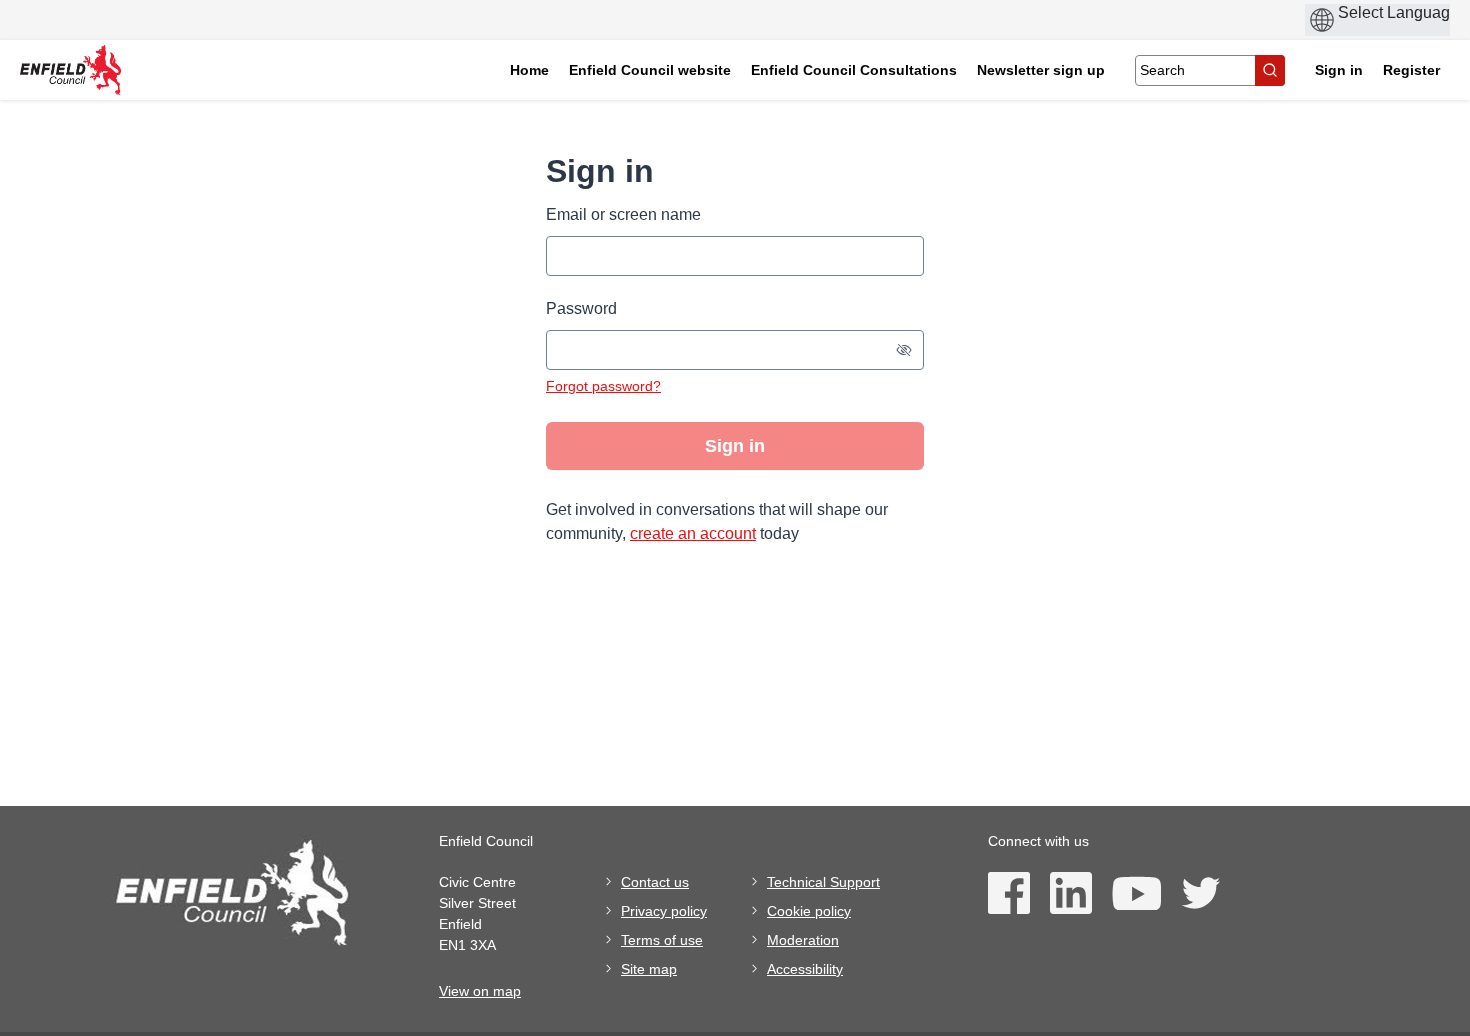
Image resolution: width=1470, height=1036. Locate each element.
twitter (1200, 893)
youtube (1136, 893)
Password (581, 308)
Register (1411, 70)
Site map (649, 969)
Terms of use (662, 940)
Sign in (1339, 70)
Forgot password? (603, 386)
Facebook (1009, 893)
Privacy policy (664, 911)
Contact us (655, 882)
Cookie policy (809, 911)
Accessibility (805, 969)
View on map (480, 991)
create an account (693, 533)
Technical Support (823, 882)
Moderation (803, 940)
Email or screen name (623, 214)
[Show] (904, 350)
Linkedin (1071, 893)
